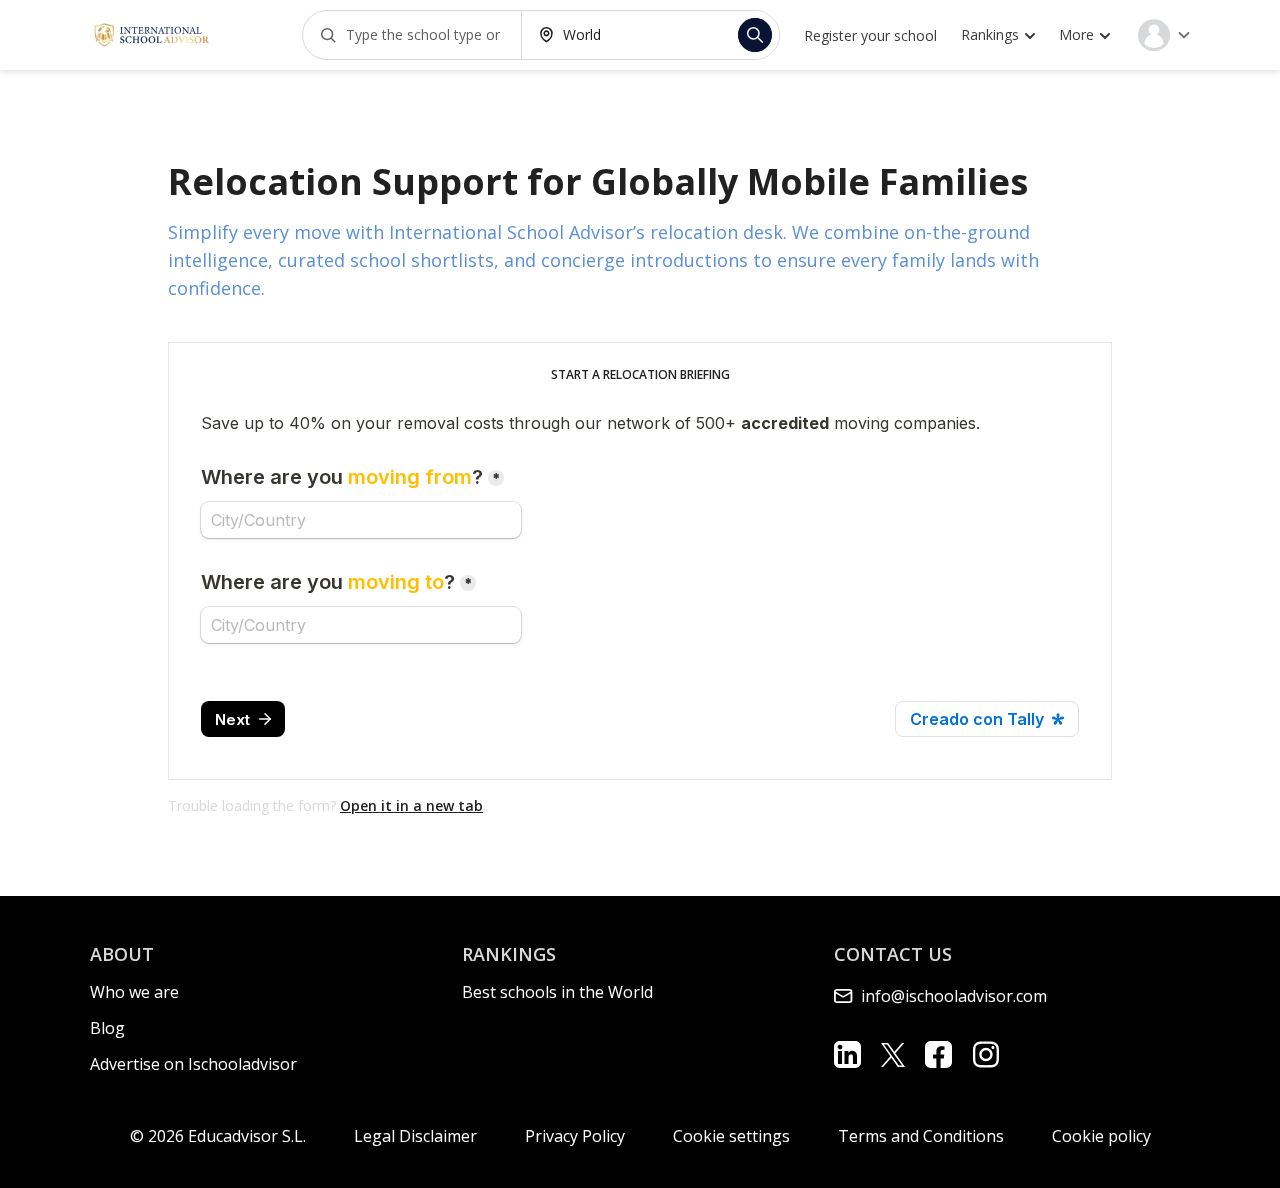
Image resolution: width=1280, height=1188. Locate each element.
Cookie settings (731, 1136)
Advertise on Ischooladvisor (193, 1064)
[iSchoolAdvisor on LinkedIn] (847, 1054)
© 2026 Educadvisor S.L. (218, 1136)
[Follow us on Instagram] (985, 1054)
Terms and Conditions (921, 1136)
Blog (107, 1028)
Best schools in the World (557, 992)
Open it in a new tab (411, 805)
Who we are (134, 992)
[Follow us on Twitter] (893, 1054)
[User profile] (1164, 35)
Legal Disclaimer (415, 1136)
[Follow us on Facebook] (938, 1054)
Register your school (870, 35)
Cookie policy (1101, 1136)
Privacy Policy (575, 1136)
